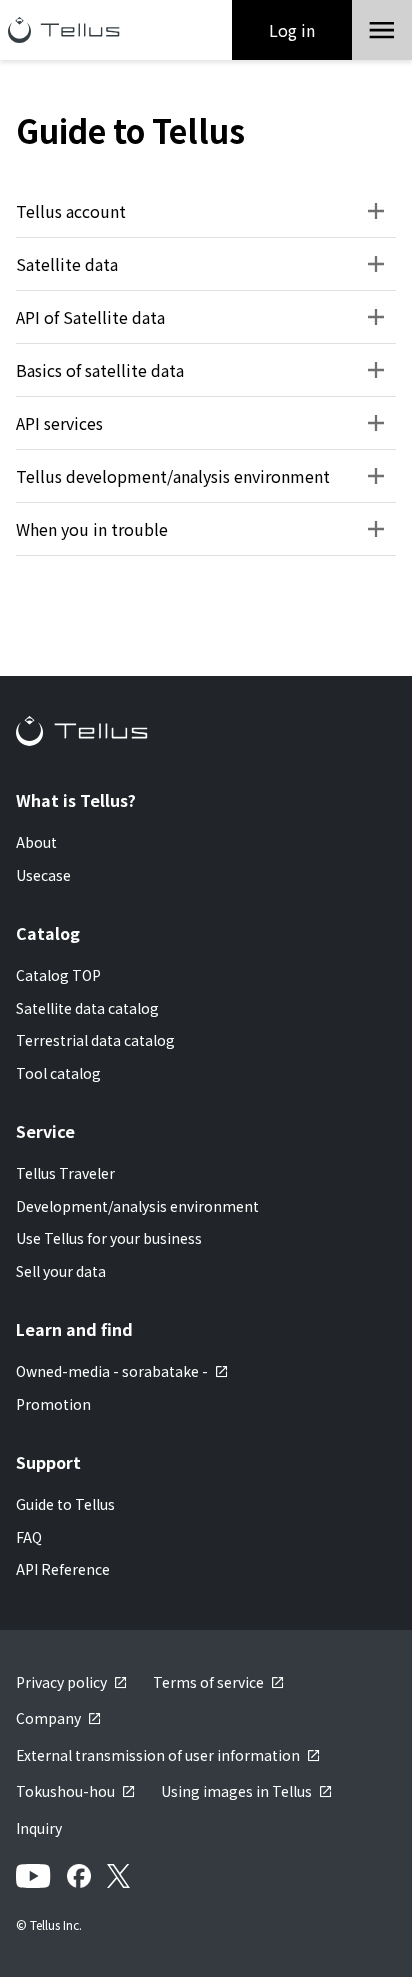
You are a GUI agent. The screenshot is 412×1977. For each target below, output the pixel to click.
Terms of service (208, 1682)
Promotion (53, 1404)
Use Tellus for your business (109, 1238)
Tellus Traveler (65, 1173)
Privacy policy (61, 1682)
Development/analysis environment (137, 1206)
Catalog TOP (58, 975)
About (36, 842)
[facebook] (79, 1876)
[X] (118, 1876)
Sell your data (61, 1271)
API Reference (63, 1569)
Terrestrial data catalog (95, 1040)
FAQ (29, 1537)
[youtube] (33, 1876)
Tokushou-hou (65, 1791)
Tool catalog (58, 1073)
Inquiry (39, 1828)
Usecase (43, 875)
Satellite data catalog (87, 1008)
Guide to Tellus (65, 1504)
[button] (382, 30)
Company (48, 1718)
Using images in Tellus (236, 1791)
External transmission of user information (158, 1755)
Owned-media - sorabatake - (112, 1371)
